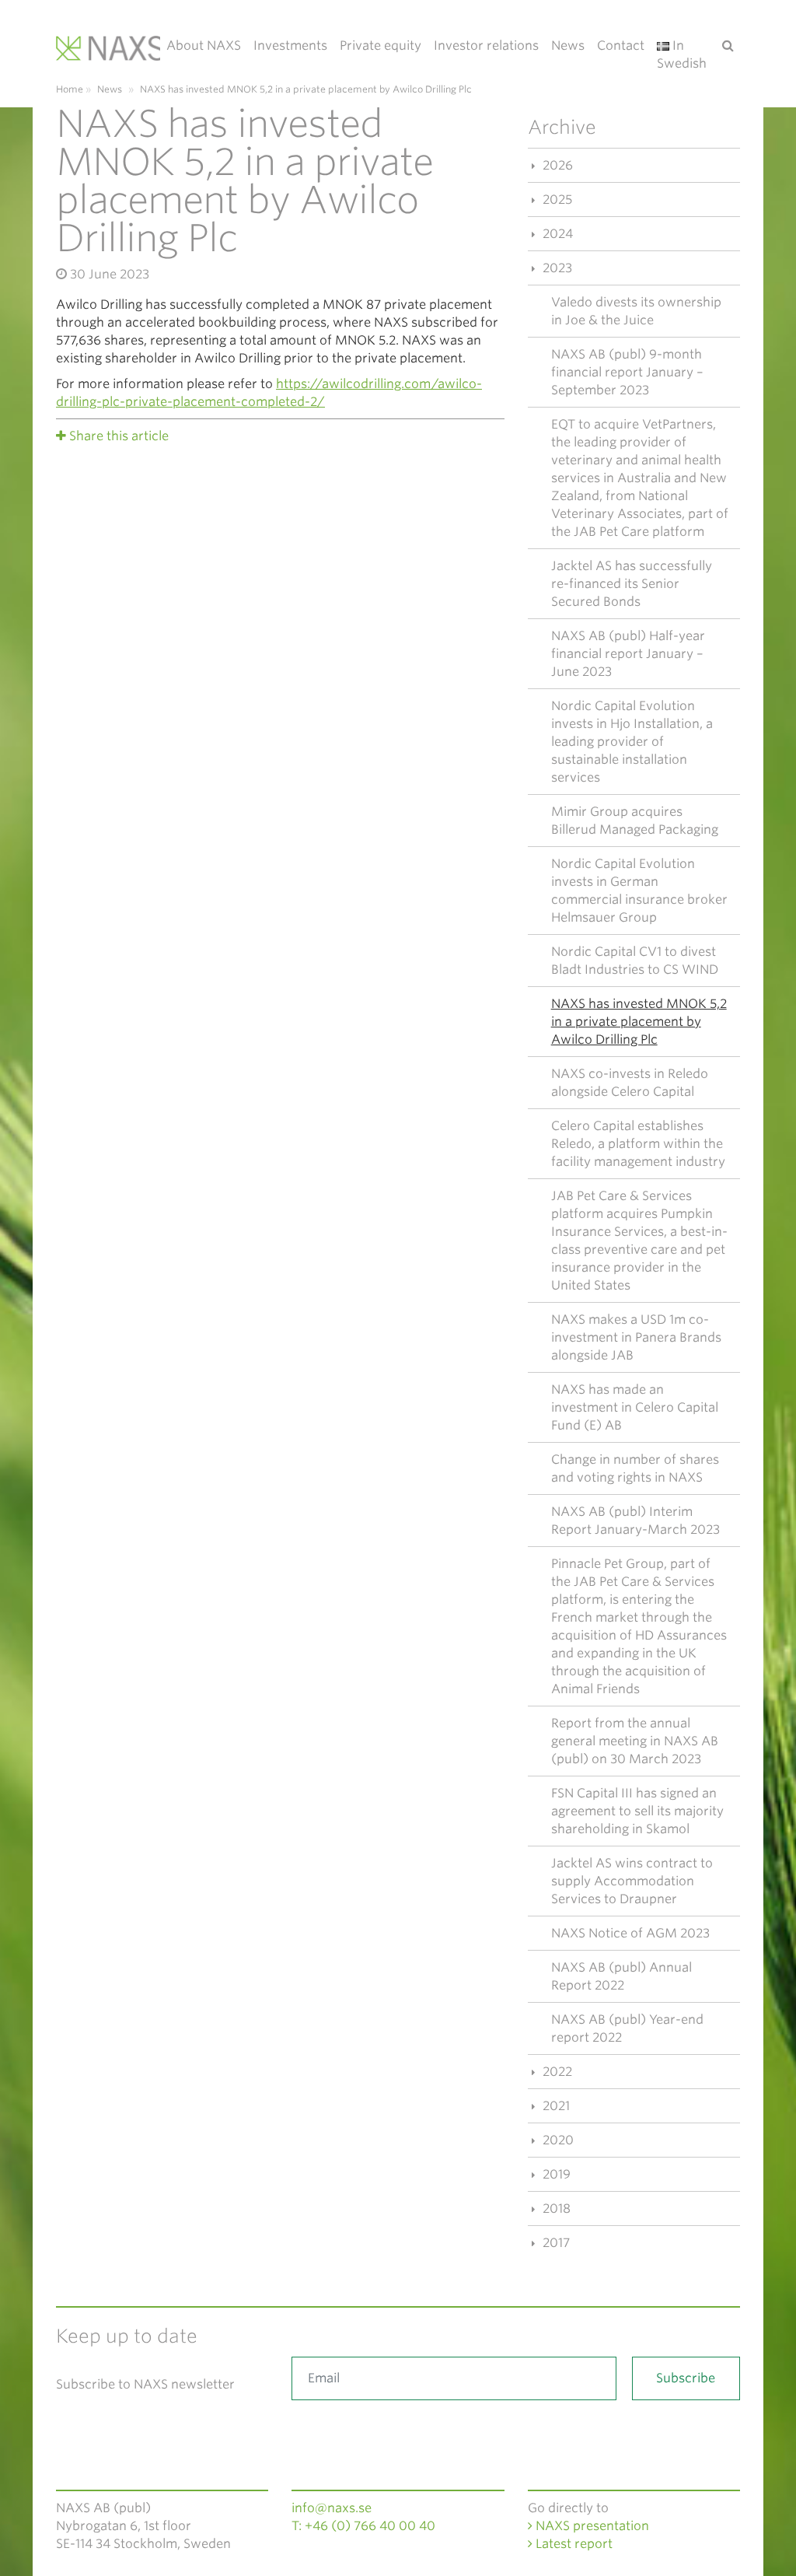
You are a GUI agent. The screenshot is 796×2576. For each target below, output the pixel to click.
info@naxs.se (332, 2508)
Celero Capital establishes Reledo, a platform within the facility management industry (638, 1144)
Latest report (573, 2544)
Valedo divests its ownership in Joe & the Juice (636, 311)
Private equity (381, 45)
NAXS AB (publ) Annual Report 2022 (621, 1976)
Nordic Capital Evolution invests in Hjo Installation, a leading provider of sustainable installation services (632, 742)
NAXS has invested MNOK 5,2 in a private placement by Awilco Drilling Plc (639, 1022)
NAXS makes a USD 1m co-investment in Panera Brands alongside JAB (636, 1337)
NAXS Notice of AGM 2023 (630, 1933)
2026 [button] (556, 165)
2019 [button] (555, 2174)
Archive (562, 127)
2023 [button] (556, 268)
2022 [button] (556, 2072)
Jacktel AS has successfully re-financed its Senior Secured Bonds (632, 584)
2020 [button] (557, 2140)
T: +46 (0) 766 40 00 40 (363, 2526)
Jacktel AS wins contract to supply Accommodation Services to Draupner (632, 1881)
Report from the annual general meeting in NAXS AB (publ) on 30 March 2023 (635, 1741)
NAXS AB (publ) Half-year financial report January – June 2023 (628, 654)
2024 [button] (556, 234)
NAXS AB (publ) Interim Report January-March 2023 (635, 1521)
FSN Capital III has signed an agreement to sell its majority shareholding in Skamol (637, 1811)
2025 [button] (556, 199)
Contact (621, 45)
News (568, 45)
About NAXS (204, 45)
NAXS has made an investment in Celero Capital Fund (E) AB (635, 1407)
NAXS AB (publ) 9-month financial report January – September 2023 (627, 372)
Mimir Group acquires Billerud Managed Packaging (635, 821)
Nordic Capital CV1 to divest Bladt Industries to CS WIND (635, 961)
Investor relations (486, 45)
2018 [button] (555, 2208)
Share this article (119, 436)
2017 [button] (555, 2243)
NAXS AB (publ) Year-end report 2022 (627, 2028)
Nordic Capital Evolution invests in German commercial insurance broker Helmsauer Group (639, 891)
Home (70, 89)
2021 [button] (555, 2106)
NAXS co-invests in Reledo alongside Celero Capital (630, 1083)
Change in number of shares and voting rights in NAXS (635, 1468)
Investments (290, 45)
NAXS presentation (591, 2526)
